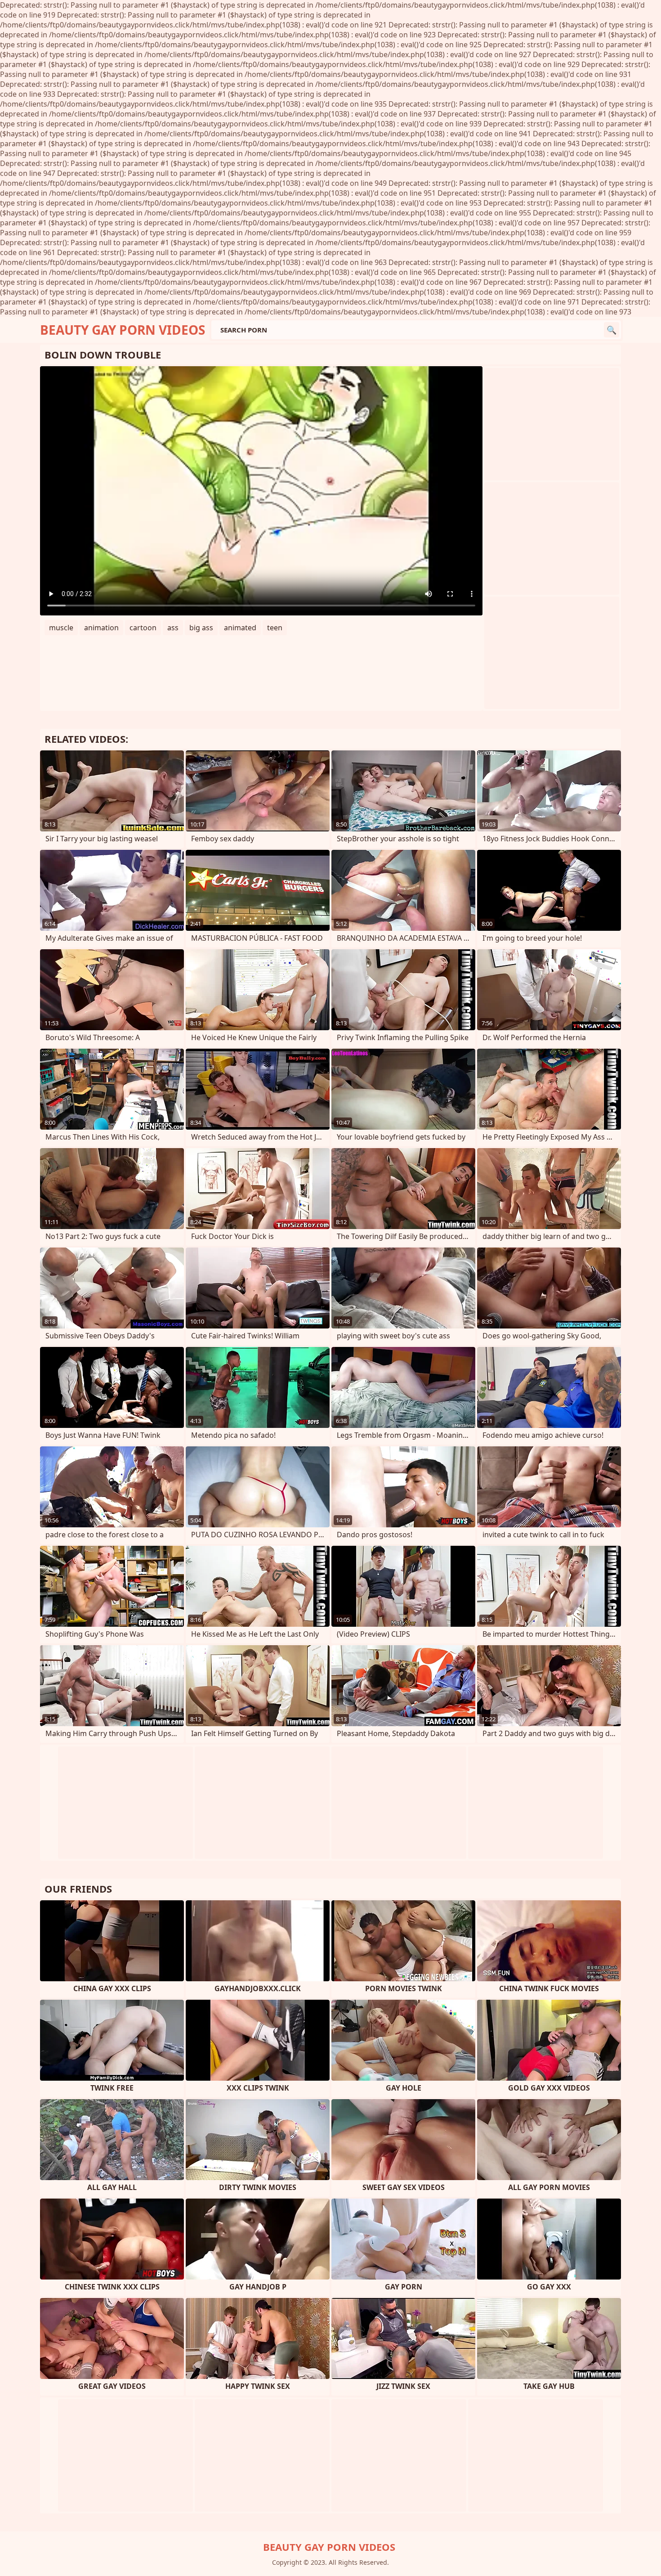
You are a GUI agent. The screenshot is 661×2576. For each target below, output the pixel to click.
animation (101, 628)
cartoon (143, 628)
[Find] (612, 330)
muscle (61, 628)
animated (240, 628)
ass (173, 628)
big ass (201, 628)
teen (275, 628)
